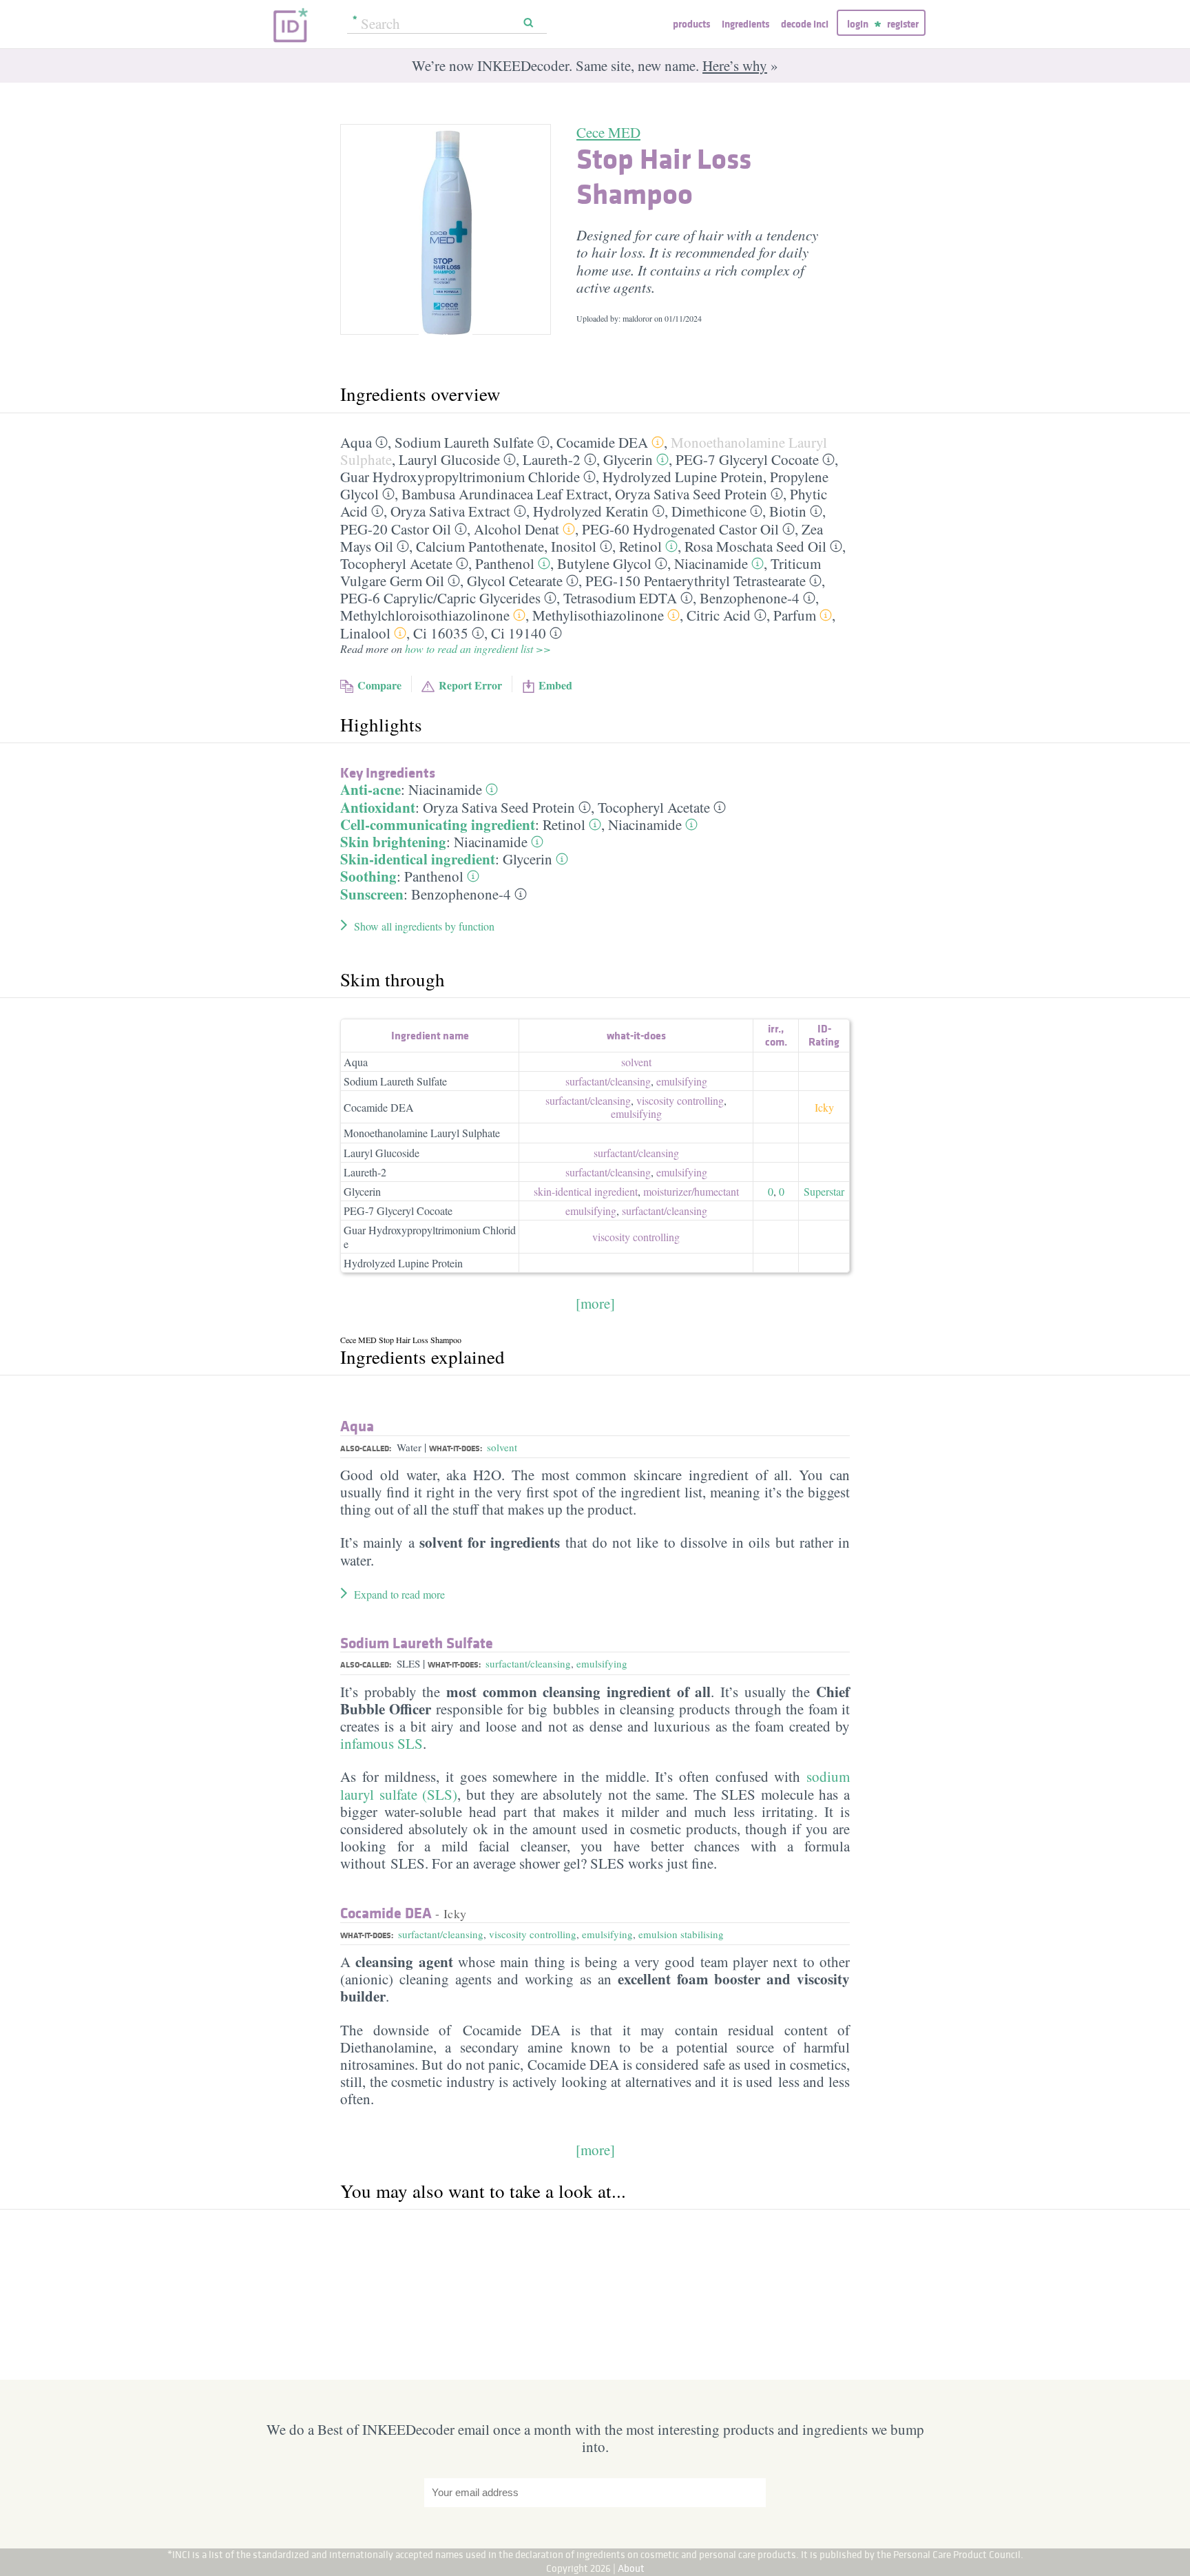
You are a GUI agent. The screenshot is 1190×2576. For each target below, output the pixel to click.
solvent (636, 1062)
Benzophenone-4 (750, 598)
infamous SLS (382, 1743)
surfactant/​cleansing (608, 1081)
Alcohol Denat (516, 529)
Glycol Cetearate (515, 581)
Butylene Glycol (604, 563)
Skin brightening (393, 842)
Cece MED (608, 132)
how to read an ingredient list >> (478, 648)
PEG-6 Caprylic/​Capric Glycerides (440, 598)
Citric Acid (719, 615)
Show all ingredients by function (424, 926)
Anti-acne (370, 789)
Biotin (788, 511)
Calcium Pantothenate (480, 546)
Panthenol (505, 563)
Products (691, 24)
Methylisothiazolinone (598, 615)
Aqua (356, 442)
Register (903, 24)
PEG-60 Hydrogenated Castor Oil (680, 529)
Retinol (640, 546)
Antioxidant (378, 807)
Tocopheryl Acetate (396, 563)
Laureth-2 (552, 459)
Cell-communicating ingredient (438, 824)
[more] (595, 1303)
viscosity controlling (680, 1100)
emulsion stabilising (681, 1934)
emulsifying (682, 1081)
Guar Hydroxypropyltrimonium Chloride (460, 477)
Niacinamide (711, 563)
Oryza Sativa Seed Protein (691, 494)
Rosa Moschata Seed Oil (755, 546)
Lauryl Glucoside (449, 459)
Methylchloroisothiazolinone (425, 615)
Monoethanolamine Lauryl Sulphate (422, 1133)
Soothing (368, 876)
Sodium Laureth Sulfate (464, 442)
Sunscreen (372, 894)
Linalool (365, 633)
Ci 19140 (519, 633)
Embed (555, 685)
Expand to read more (399, 1594)
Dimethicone (709, 511)
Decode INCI (805, 24)
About (631, 2568)
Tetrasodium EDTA (620, 598)
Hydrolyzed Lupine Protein (683, 477)
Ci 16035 (441, 633)
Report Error (470, 685)
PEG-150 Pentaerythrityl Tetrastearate (696, 581)
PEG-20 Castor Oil (396, 529)
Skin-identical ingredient (418, 859)
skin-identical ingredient (586, 1191)
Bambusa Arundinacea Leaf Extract (505, 494)
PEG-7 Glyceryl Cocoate (747, 459)
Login (858, 24)
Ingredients (745, 24)
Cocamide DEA (602, 442)
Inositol (574, 546)
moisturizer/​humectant (691, 1191)
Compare (379, 685)
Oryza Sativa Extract (450, 511)
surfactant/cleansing (528, 1663)
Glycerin (628, 459)
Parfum (795, 615)
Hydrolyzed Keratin (591, 511)
